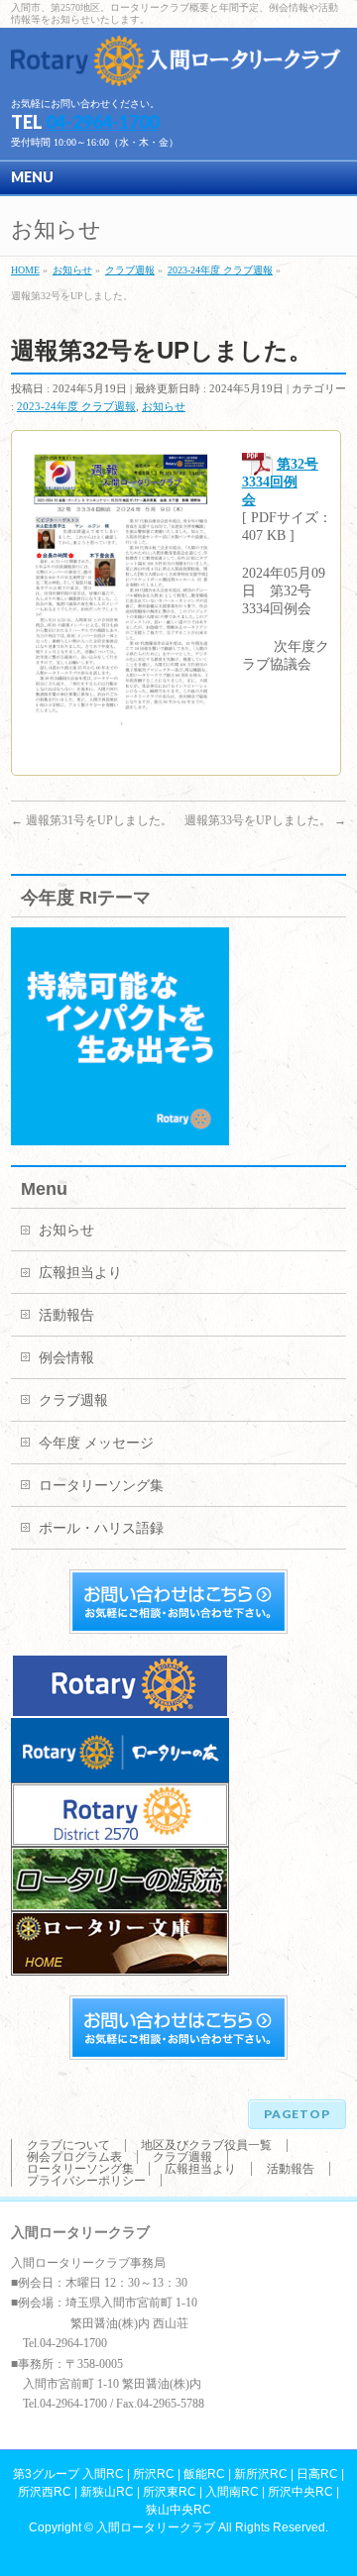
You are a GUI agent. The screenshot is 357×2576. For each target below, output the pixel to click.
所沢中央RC (300, 2492)
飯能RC (204, 2474)
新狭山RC (107, 2492)
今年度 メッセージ (96, 1443)
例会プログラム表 (74, 2157)
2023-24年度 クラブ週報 (76, 406)
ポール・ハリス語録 (101, 1528)
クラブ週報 (73, 1400)
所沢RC (154, 2474)
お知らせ (164, 406)
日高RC (317, 2474)
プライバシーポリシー (86, 2181)
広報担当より (80, 1273)
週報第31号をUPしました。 (92, 820)
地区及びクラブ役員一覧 (206, 2145)
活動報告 (66, 1315)
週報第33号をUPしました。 (265, 820)
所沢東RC (170, 2492)
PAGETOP (297, 2114)
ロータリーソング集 (101, 1486)
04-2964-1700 (102, 122)
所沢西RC (45, 2492)
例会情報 (66, 1358)
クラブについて (68, 2145)
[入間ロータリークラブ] (178, 64)
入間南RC (232, 2492)
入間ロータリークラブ (156, 2527)
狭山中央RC (178, 2510)
